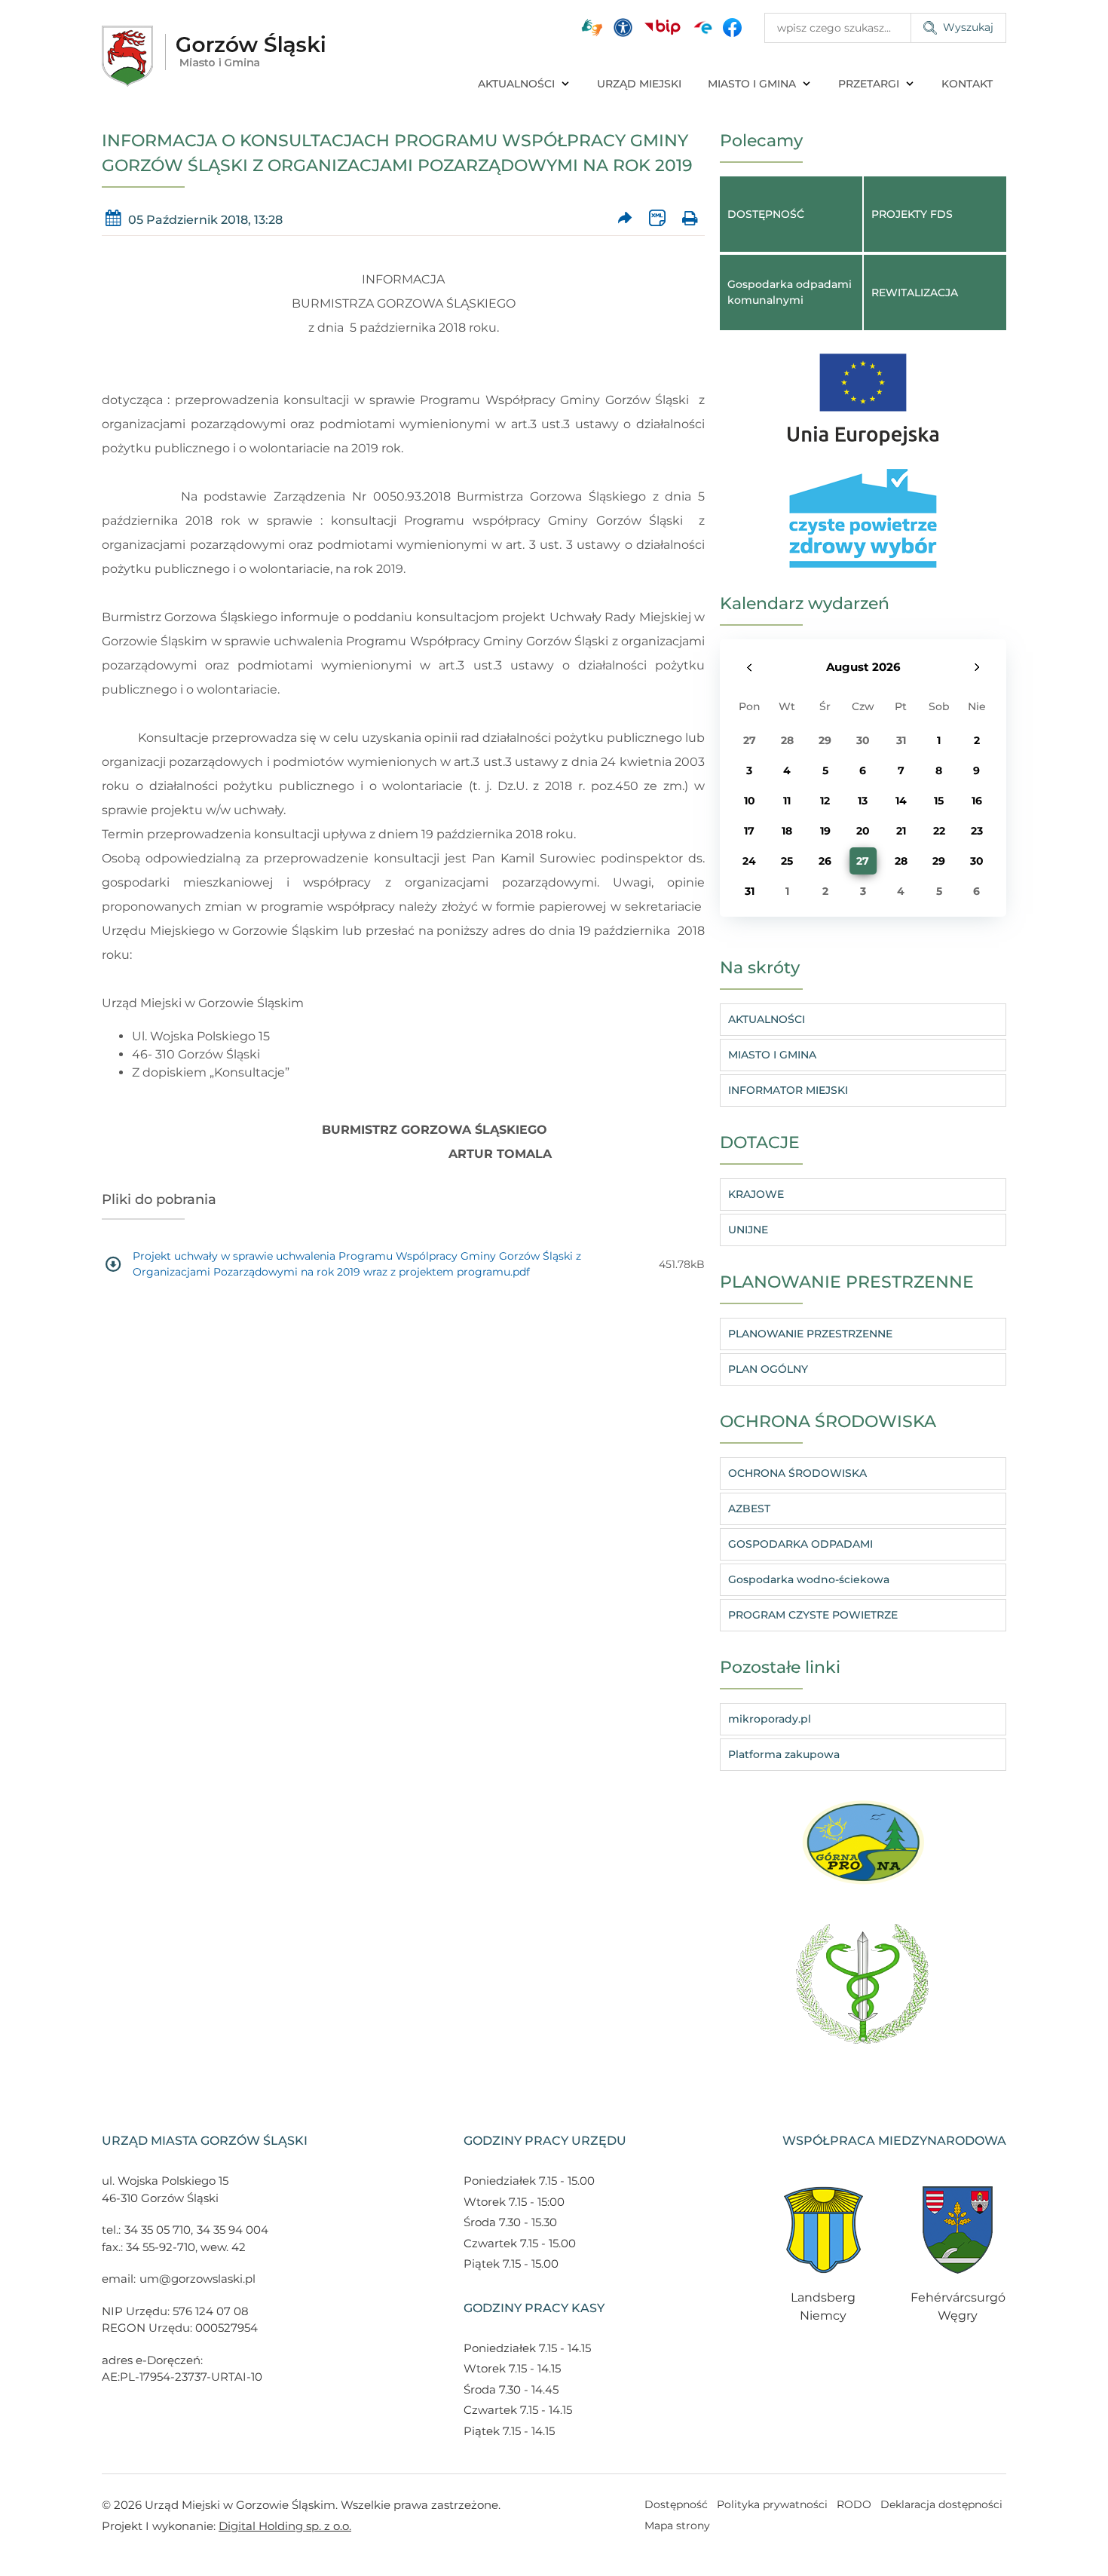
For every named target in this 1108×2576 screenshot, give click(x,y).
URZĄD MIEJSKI (639, 84)
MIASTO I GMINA (752, 84)
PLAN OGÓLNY (768, 1369)
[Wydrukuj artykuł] (689, 218)
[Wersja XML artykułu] (657, 218)
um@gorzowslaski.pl (197, 2279)
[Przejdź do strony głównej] (213, 56)
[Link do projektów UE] (863, 392)
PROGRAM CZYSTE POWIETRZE (813, 1615)
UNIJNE (748, 1230)
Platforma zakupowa (784, 1754)
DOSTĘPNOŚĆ (766, 214)
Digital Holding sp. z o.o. (285, 2526)
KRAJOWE (756, 1194)
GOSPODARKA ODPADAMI (800, 1544)
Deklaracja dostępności (941, 2504)
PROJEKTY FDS (912, 214)
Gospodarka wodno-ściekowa (809, 1579)
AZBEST (749, 1509)
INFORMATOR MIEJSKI (788, 1090)
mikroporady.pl (770, 1719)
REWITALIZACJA (915, 293)
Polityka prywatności (772, 2504)
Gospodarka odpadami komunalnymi (790, 292)
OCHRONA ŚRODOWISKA (797, 1473)
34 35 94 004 (233, 2230)
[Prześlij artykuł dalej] (625, 218)
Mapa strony (677, 2525)
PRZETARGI (869, 84)
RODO (854, 2504)
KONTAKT (967, 84)
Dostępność (676, 2504)
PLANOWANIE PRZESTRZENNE (810, 1334)
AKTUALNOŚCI (516, 84)
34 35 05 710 (158, 2230)
